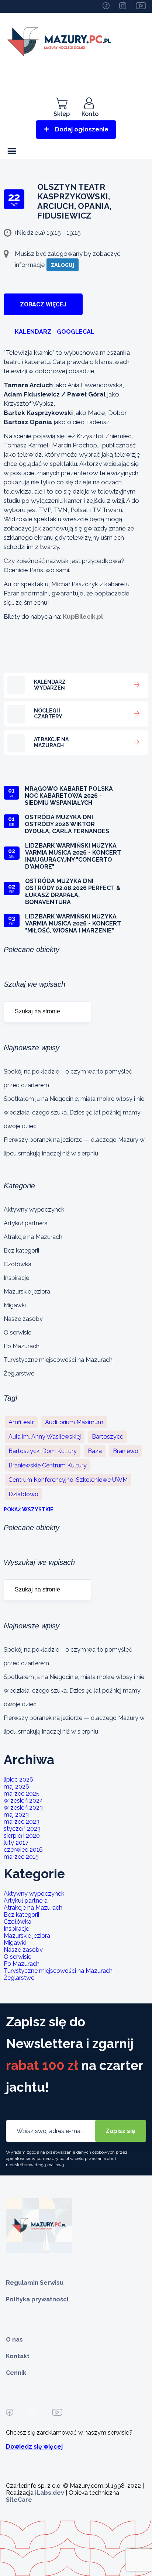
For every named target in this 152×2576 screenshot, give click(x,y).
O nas (14, 2340)
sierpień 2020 (22, 1836)
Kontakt (18, 2356)
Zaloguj (63, 265)
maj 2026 (16, 1787)
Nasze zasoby (23, 1319)
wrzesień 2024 (23, 1801)
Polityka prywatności (37, 2299)
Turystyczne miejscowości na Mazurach (58, 1360)
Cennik (16, 2373)
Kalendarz (33, 332)
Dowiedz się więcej (34, 2447)
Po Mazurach (22, 1346)
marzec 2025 (22, 1794)
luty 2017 (16, 1843)
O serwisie (18, 1332)
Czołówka (18, 1264)
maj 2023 (16, 1815)
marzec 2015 (21, 1857)
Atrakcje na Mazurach (33, 1237)
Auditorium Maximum (74, 1422)
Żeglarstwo (19, 1373)
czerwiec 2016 (23, 1850)
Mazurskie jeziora (27, 1292)
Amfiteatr (21, 1422)
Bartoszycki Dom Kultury (43, 1451)
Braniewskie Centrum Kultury (48, 1465)
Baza (95, 1451)
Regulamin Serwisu (35, 2283)
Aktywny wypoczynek (34, 1210)
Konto (90, 114)
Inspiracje (16, 1278)
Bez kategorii (21, 1251)
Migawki (15, 1305)
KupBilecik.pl (83, 616)
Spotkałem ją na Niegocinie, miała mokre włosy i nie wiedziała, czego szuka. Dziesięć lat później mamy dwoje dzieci (74, 1112)
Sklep (62, 114)
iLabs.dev (50, 2493)
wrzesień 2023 (23, 1808)
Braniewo (126, 1451)
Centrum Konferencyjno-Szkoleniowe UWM (68, 1480)
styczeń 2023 (22, 1829)
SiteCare (19, 2500)
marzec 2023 (22, 1822)
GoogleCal (76, 332)
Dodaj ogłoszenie (82, 129)
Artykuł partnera (26, 1223)
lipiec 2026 (18, 1780)
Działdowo (23, 1494)
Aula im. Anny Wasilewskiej (45, 1437)
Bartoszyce (108, 1437)
